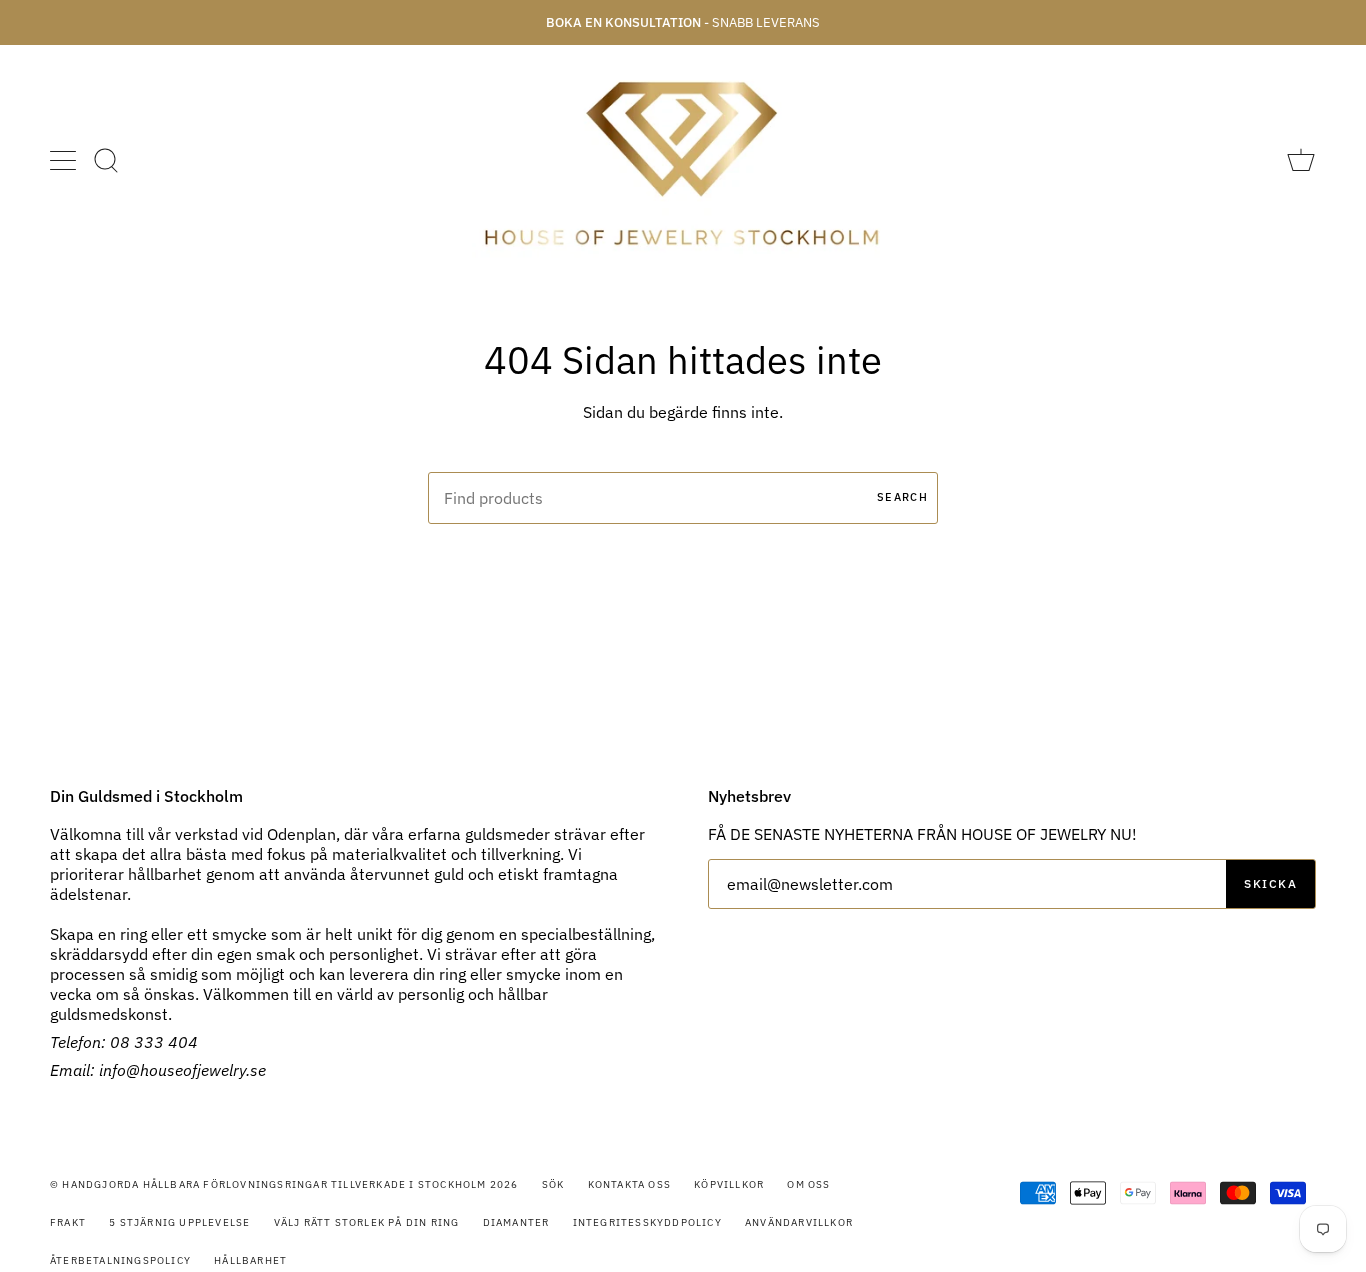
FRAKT (68, 1222)
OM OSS (808, 1184)
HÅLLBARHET (250, 1260)
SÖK (553, 1184)
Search (902, 497)
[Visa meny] (65, 160)
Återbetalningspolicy (120, 1260)
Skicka (1270, 883)
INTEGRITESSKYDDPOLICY (647, 1222)
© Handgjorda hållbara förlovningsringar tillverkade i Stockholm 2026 (284, 1184)
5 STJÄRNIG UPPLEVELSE (179, 1222)
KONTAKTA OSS (629, 1184)
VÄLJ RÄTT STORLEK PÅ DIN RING (367, 1222)
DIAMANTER (516, 1222)
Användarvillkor (799, 1222)
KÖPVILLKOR (729, 1184)
